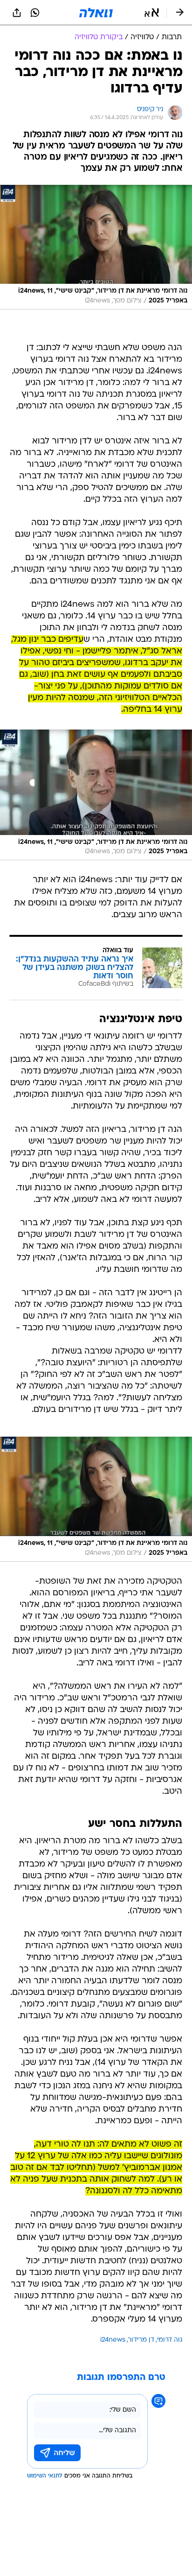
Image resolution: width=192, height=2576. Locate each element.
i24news (113, 2340)
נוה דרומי (170, 2340)
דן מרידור (141, 2340)
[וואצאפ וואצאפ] (35, 13)
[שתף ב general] (17, 13)
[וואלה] (96, 13)
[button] (152, 13)
